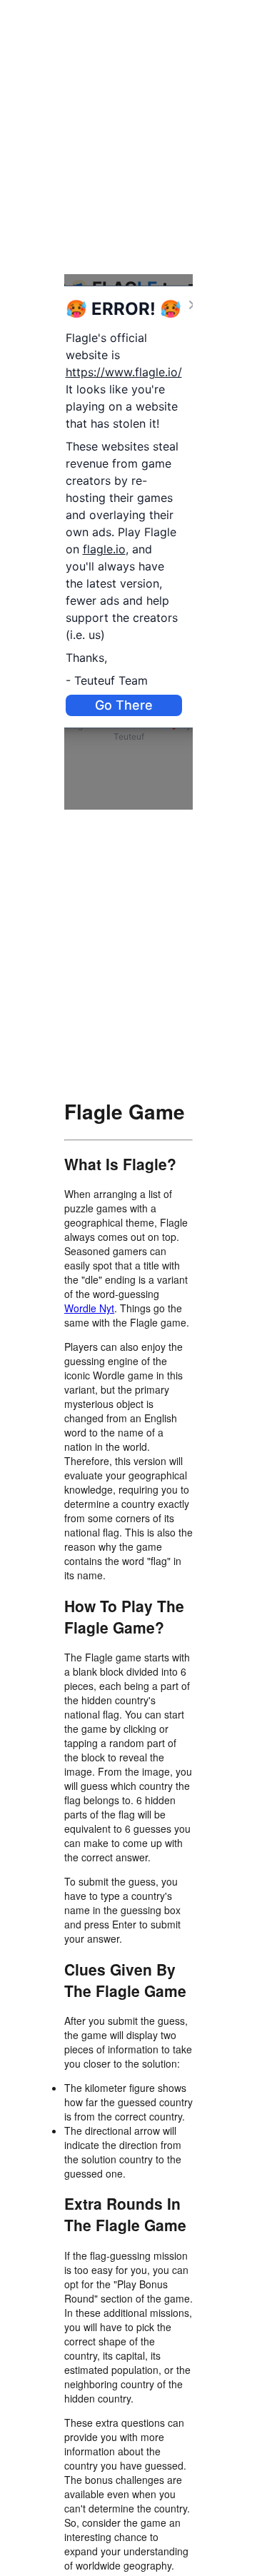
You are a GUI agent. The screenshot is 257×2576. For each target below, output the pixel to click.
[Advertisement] (128, 132)
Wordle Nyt (89, 1308)
